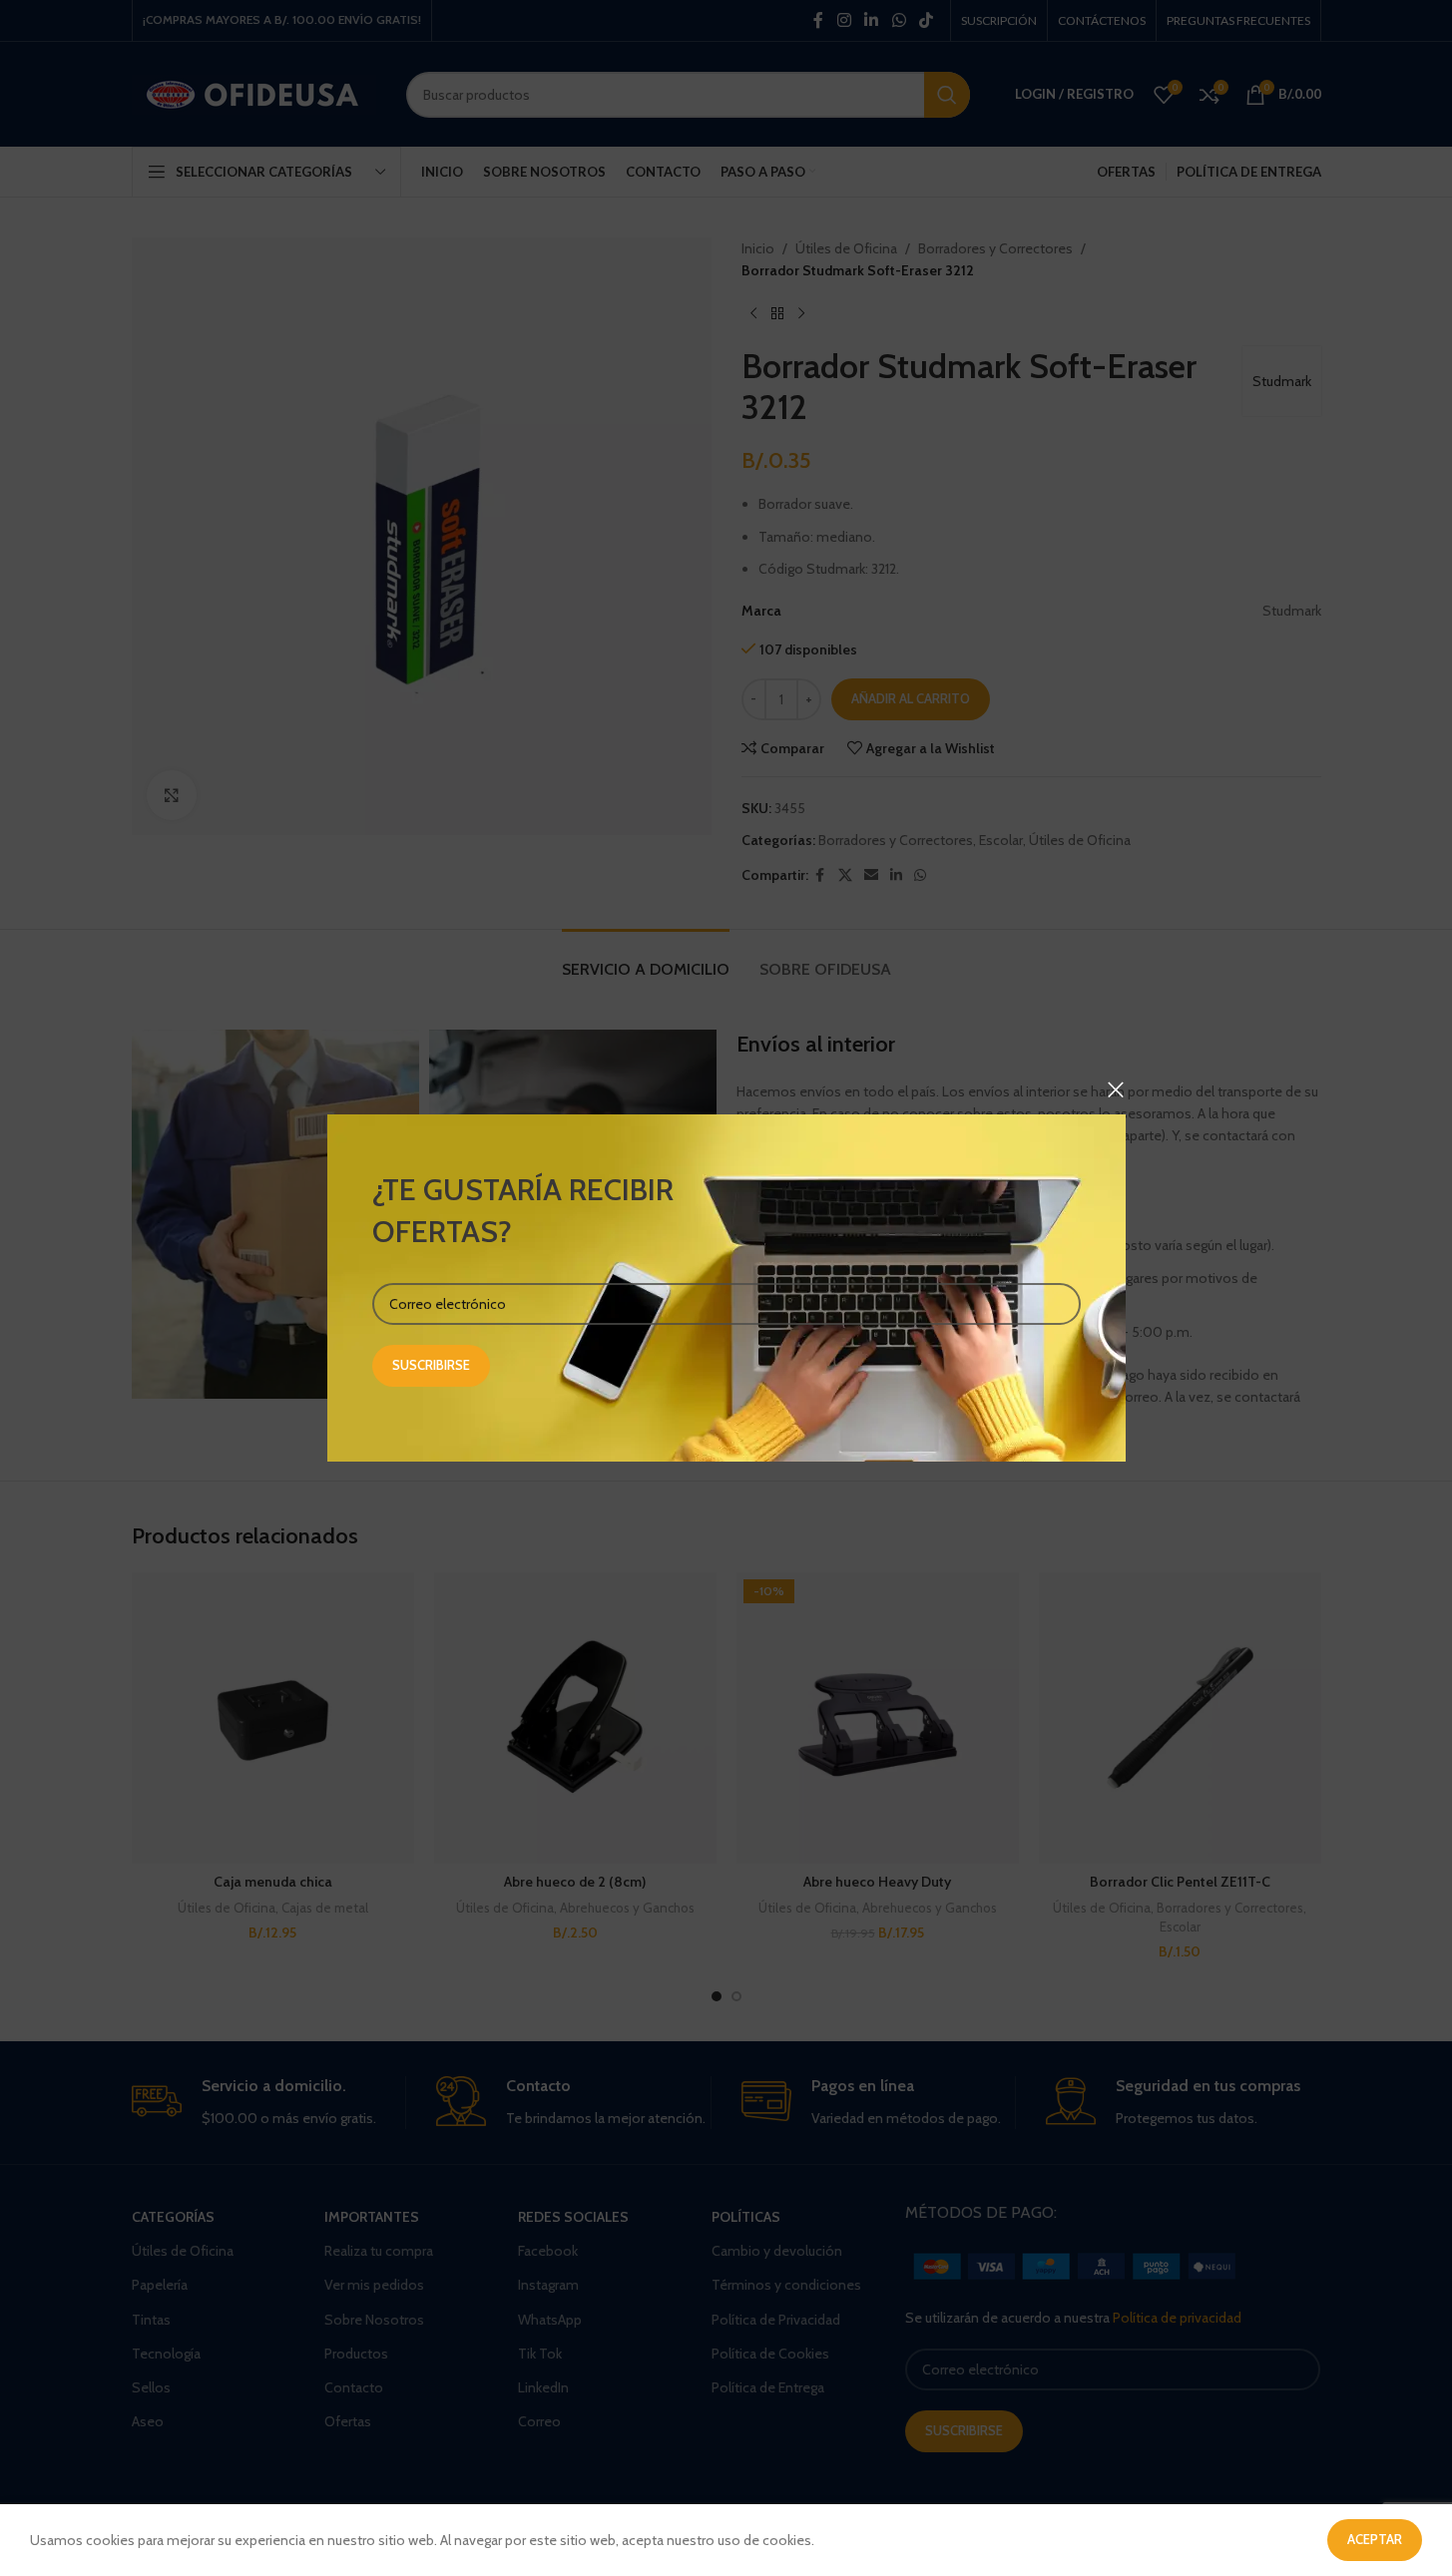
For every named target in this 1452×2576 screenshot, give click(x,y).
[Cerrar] (1116, 1089)
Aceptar (1375, 2539)
